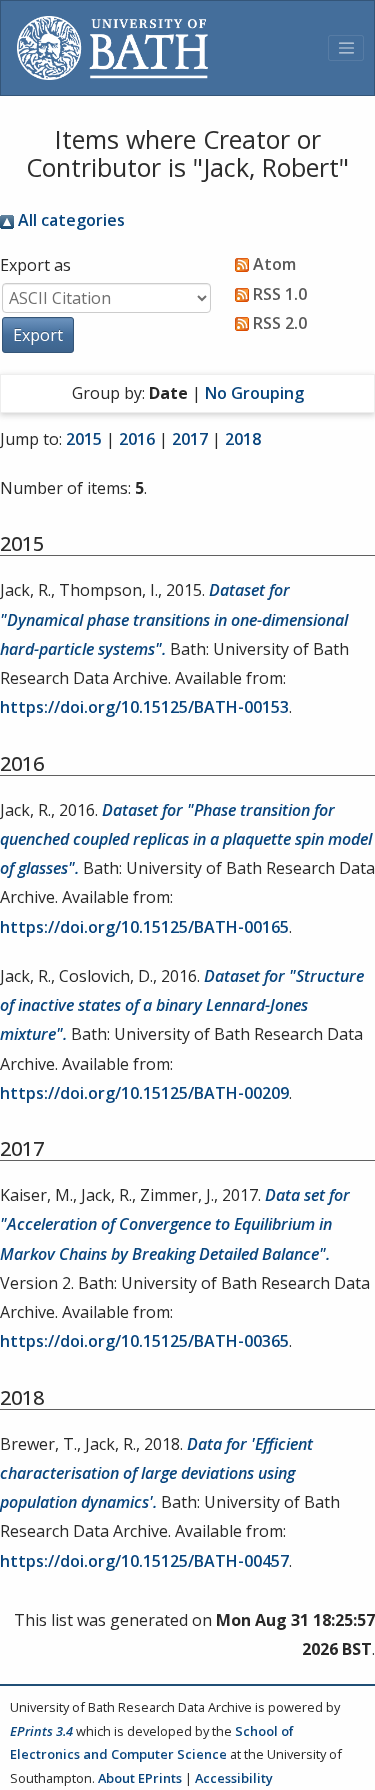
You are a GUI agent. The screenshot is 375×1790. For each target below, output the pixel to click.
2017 (190, 439)
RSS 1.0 (278, 294)
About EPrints (140, 1778)
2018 (243, 439)
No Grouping (254, 393)
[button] (38, 335)
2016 (137, 439)
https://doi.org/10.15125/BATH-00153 (144, 707)
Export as (35, 265)
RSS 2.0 (278, 323)
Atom (272, 264)
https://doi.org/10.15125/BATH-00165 (144, 927)
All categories (69, 220)
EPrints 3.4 (41, 1731)
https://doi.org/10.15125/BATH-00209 (144, 1093)
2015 (84, 439)
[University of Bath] (112, 48)
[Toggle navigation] (346, 48)
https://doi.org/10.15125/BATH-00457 (144, 1561)
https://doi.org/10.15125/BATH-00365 (144, 1341)
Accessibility (234, 1778)
